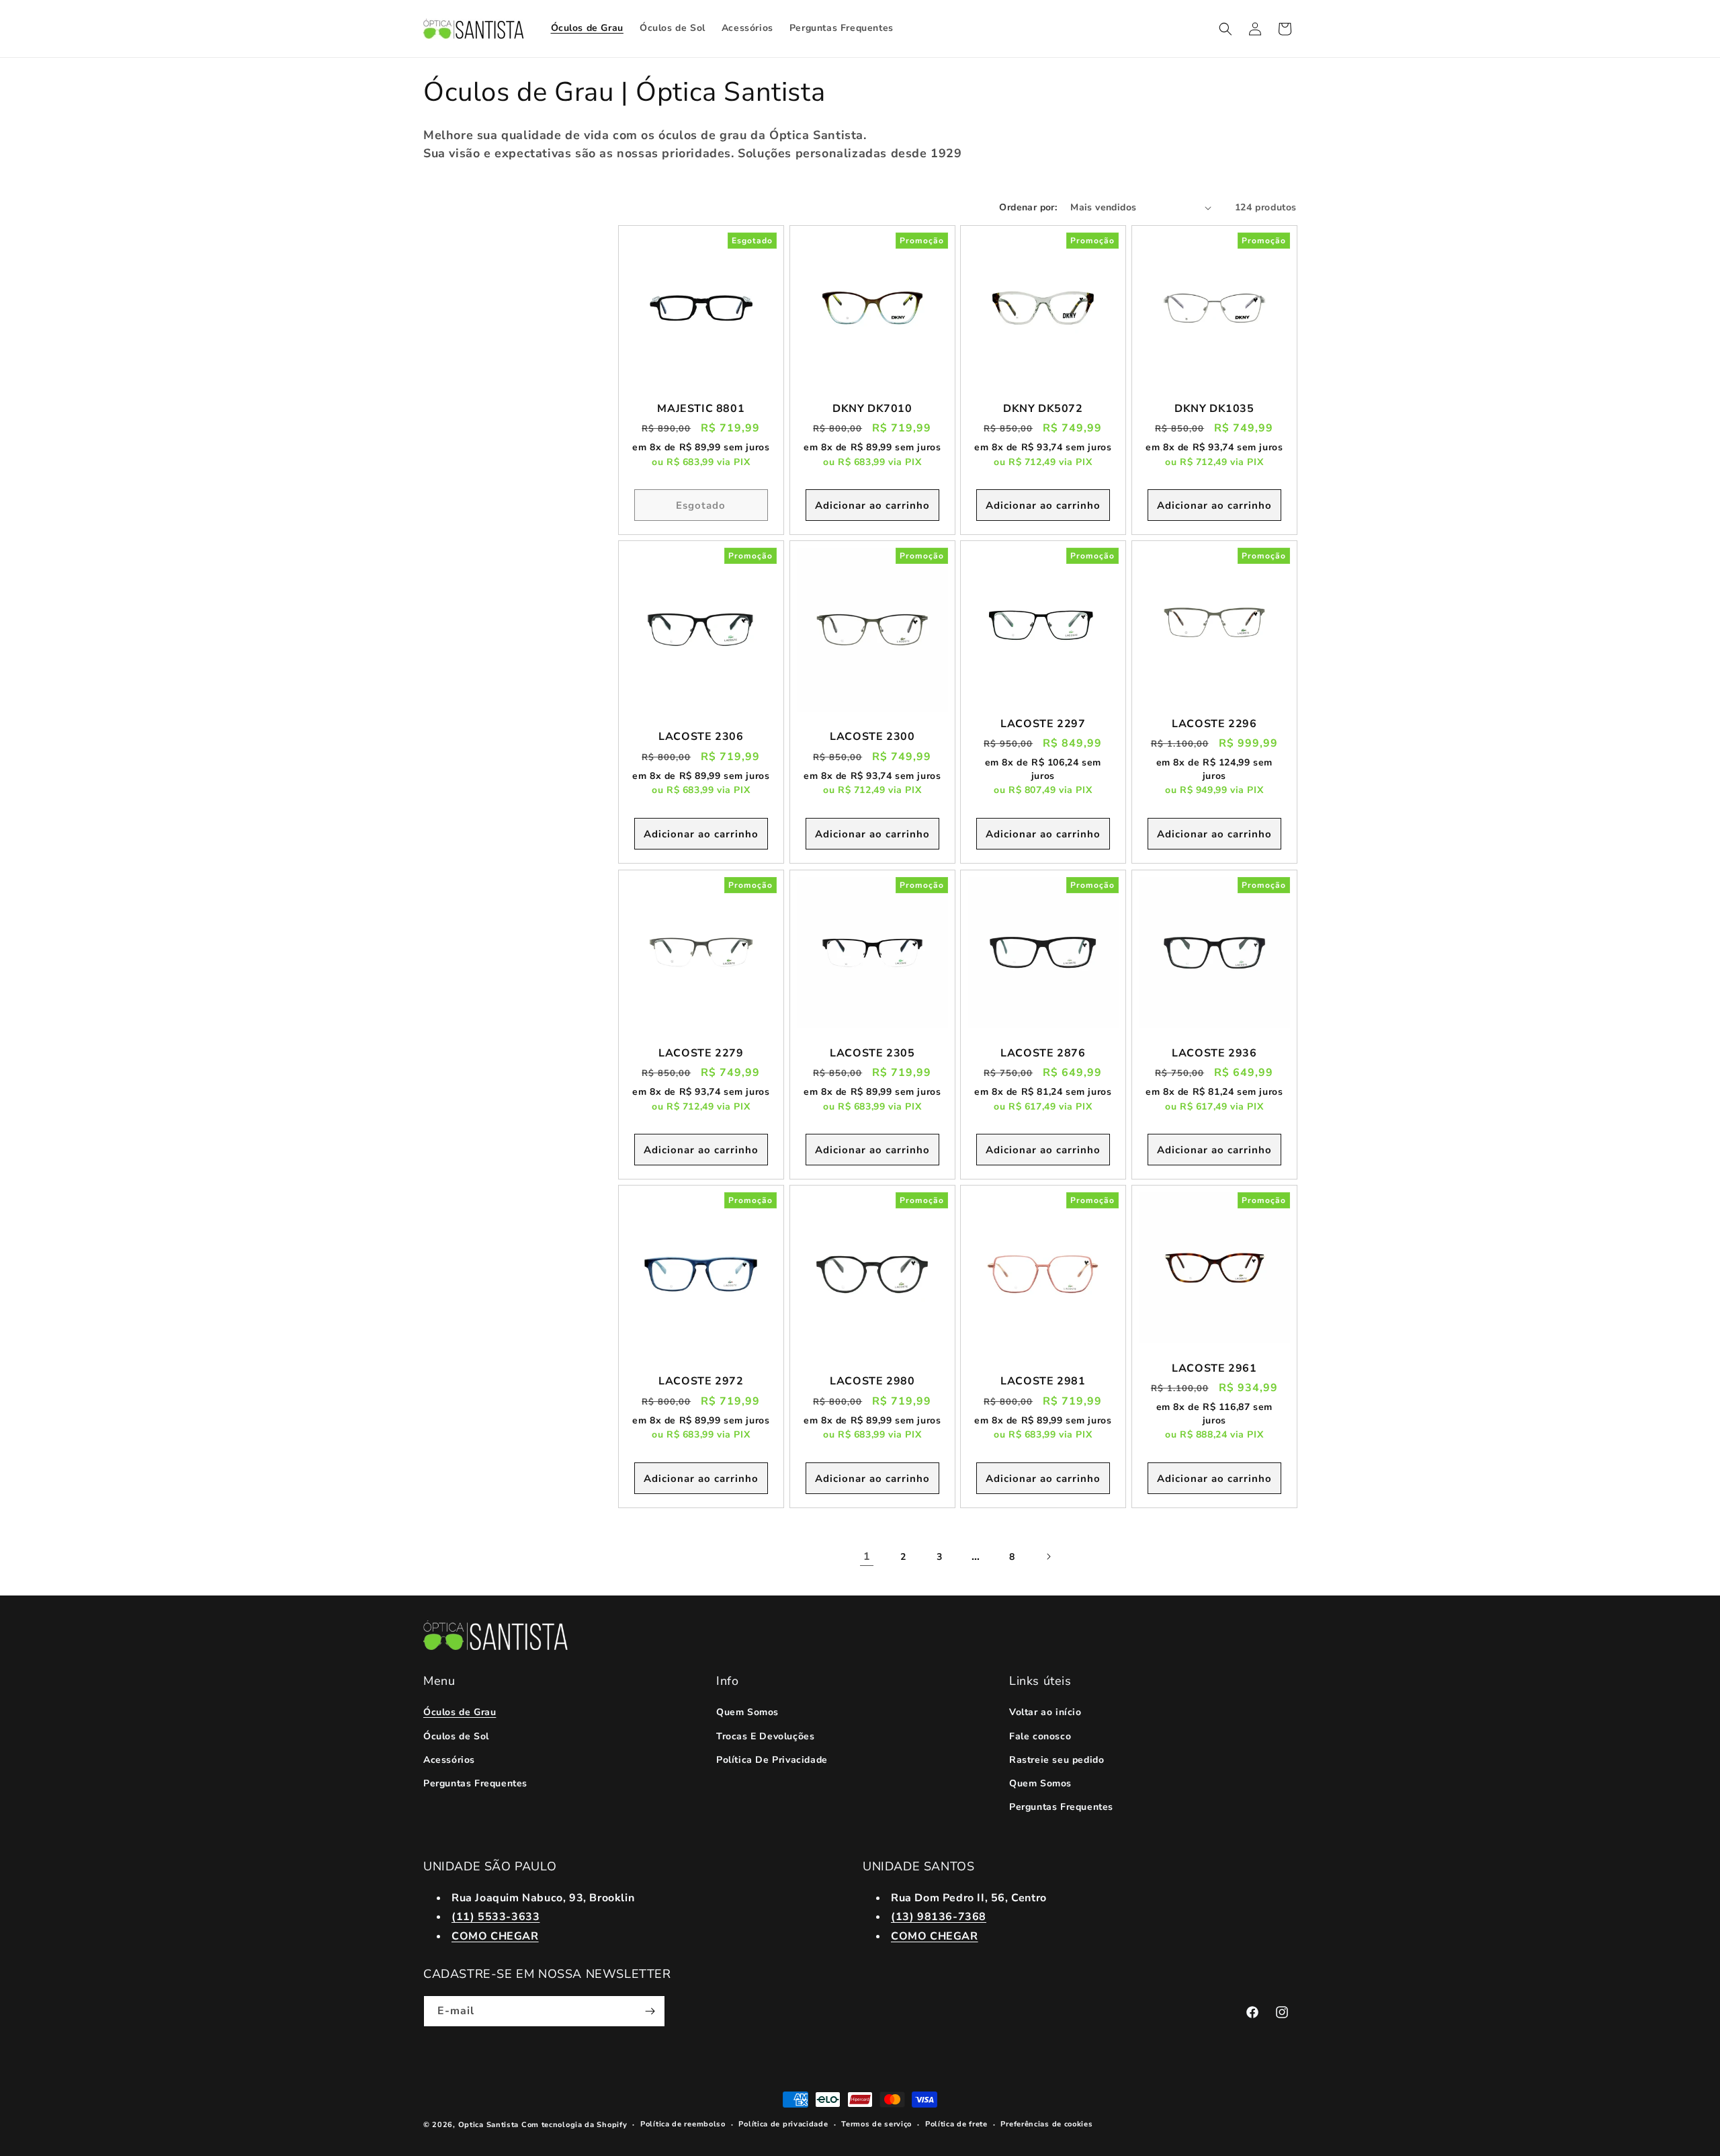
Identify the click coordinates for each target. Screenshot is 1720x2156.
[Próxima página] (1048, 1557)
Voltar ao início (1045, 1712)
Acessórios (449, 1760)
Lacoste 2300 (872, 738)
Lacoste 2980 (872, 1381)
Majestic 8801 (701, 409)
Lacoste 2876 (1043, 1053)
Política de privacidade (783, 2124)
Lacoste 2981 (1043, 1381)
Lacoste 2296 (1214, 724)
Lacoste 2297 (1043, 724)
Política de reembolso (683, 2124)
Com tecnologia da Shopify (574, 2125)
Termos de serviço (876, 2124)
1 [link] (867, 1557)
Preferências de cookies (1046, 2124)
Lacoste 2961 (1214, 1369)
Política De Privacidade (772, 1760)
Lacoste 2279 (701, 1053)
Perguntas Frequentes (475, 1783)
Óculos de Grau (460, 1712)
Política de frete (956, 2124)
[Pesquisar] (1225, 29)
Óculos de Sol (456, 1736)
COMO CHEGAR (495, 1936)
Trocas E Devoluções (765, 1736)
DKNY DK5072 (1043, 409)
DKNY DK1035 (1214, 409)
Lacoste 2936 (1214, 1053)
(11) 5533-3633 (496, 1917)
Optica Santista (489, 2125)
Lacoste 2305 (872, 1053)
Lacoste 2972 (701, 1381)
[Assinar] (650, 2011)
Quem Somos (747, 1712)
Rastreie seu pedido (1057, 1760)
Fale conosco (1040, 1736)
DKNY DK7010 (872, 409)
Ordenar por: (1028, 207)
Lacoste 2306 (701, 738)
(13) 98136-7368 (939, 1917)
